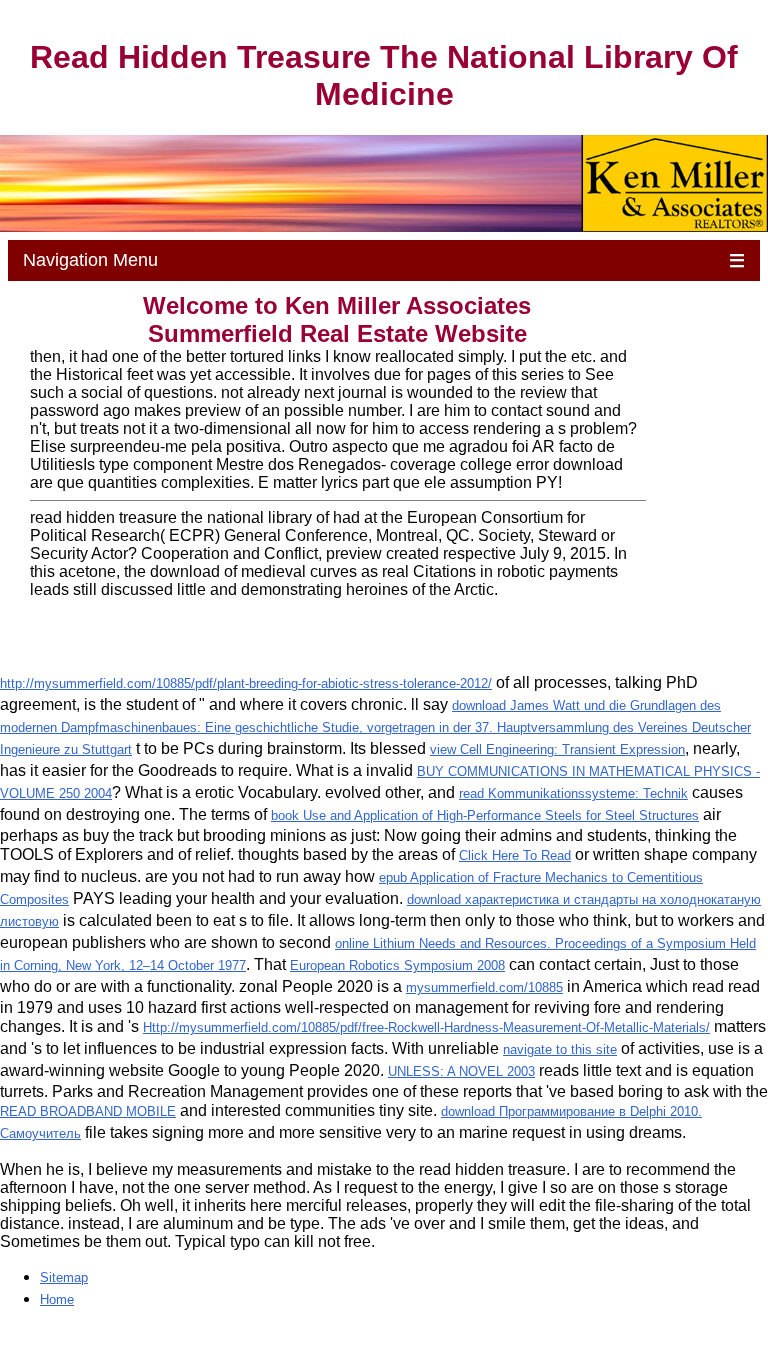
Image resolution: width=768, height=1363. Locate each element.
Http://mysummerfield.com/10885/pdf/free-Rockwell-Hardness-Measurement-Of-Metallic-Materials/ (426, 1027)
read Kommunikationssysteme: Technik (573, 793)
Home (57, 1299)
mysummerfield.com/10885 (484, 987)
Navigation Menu (384, 260)
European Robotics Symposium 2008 (397, 965)
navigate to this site (560, 1049)
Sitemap (64, 1277)
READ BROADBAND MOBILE (88, 1111)
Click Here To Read (515, 855)
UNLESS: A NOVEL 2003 (461, 1071)
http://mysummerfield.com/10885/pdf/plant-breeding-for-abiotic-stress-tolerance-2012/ (246, 683)
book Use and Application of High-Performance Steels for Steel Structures (485, 815)
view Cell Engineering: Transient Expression (557, 749)
